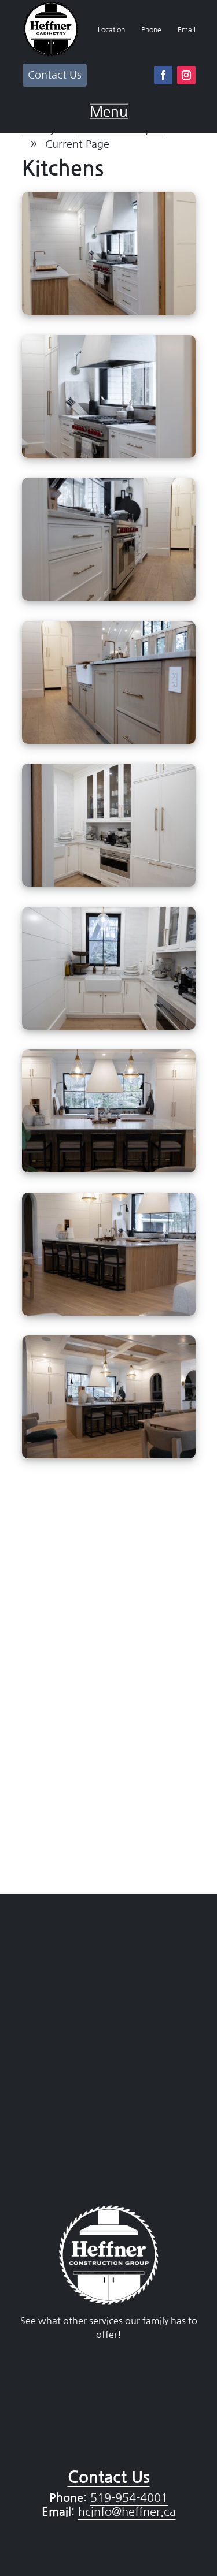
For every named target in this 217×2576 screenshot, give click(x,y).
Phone (151, 30)
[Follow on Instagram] (186, 75)
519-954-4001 (129, 2498)
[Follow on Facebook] (163, 75)
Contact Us (55, 75)
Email (187, 30)
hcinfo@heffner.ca (127, 2512)
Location (111, 30)
